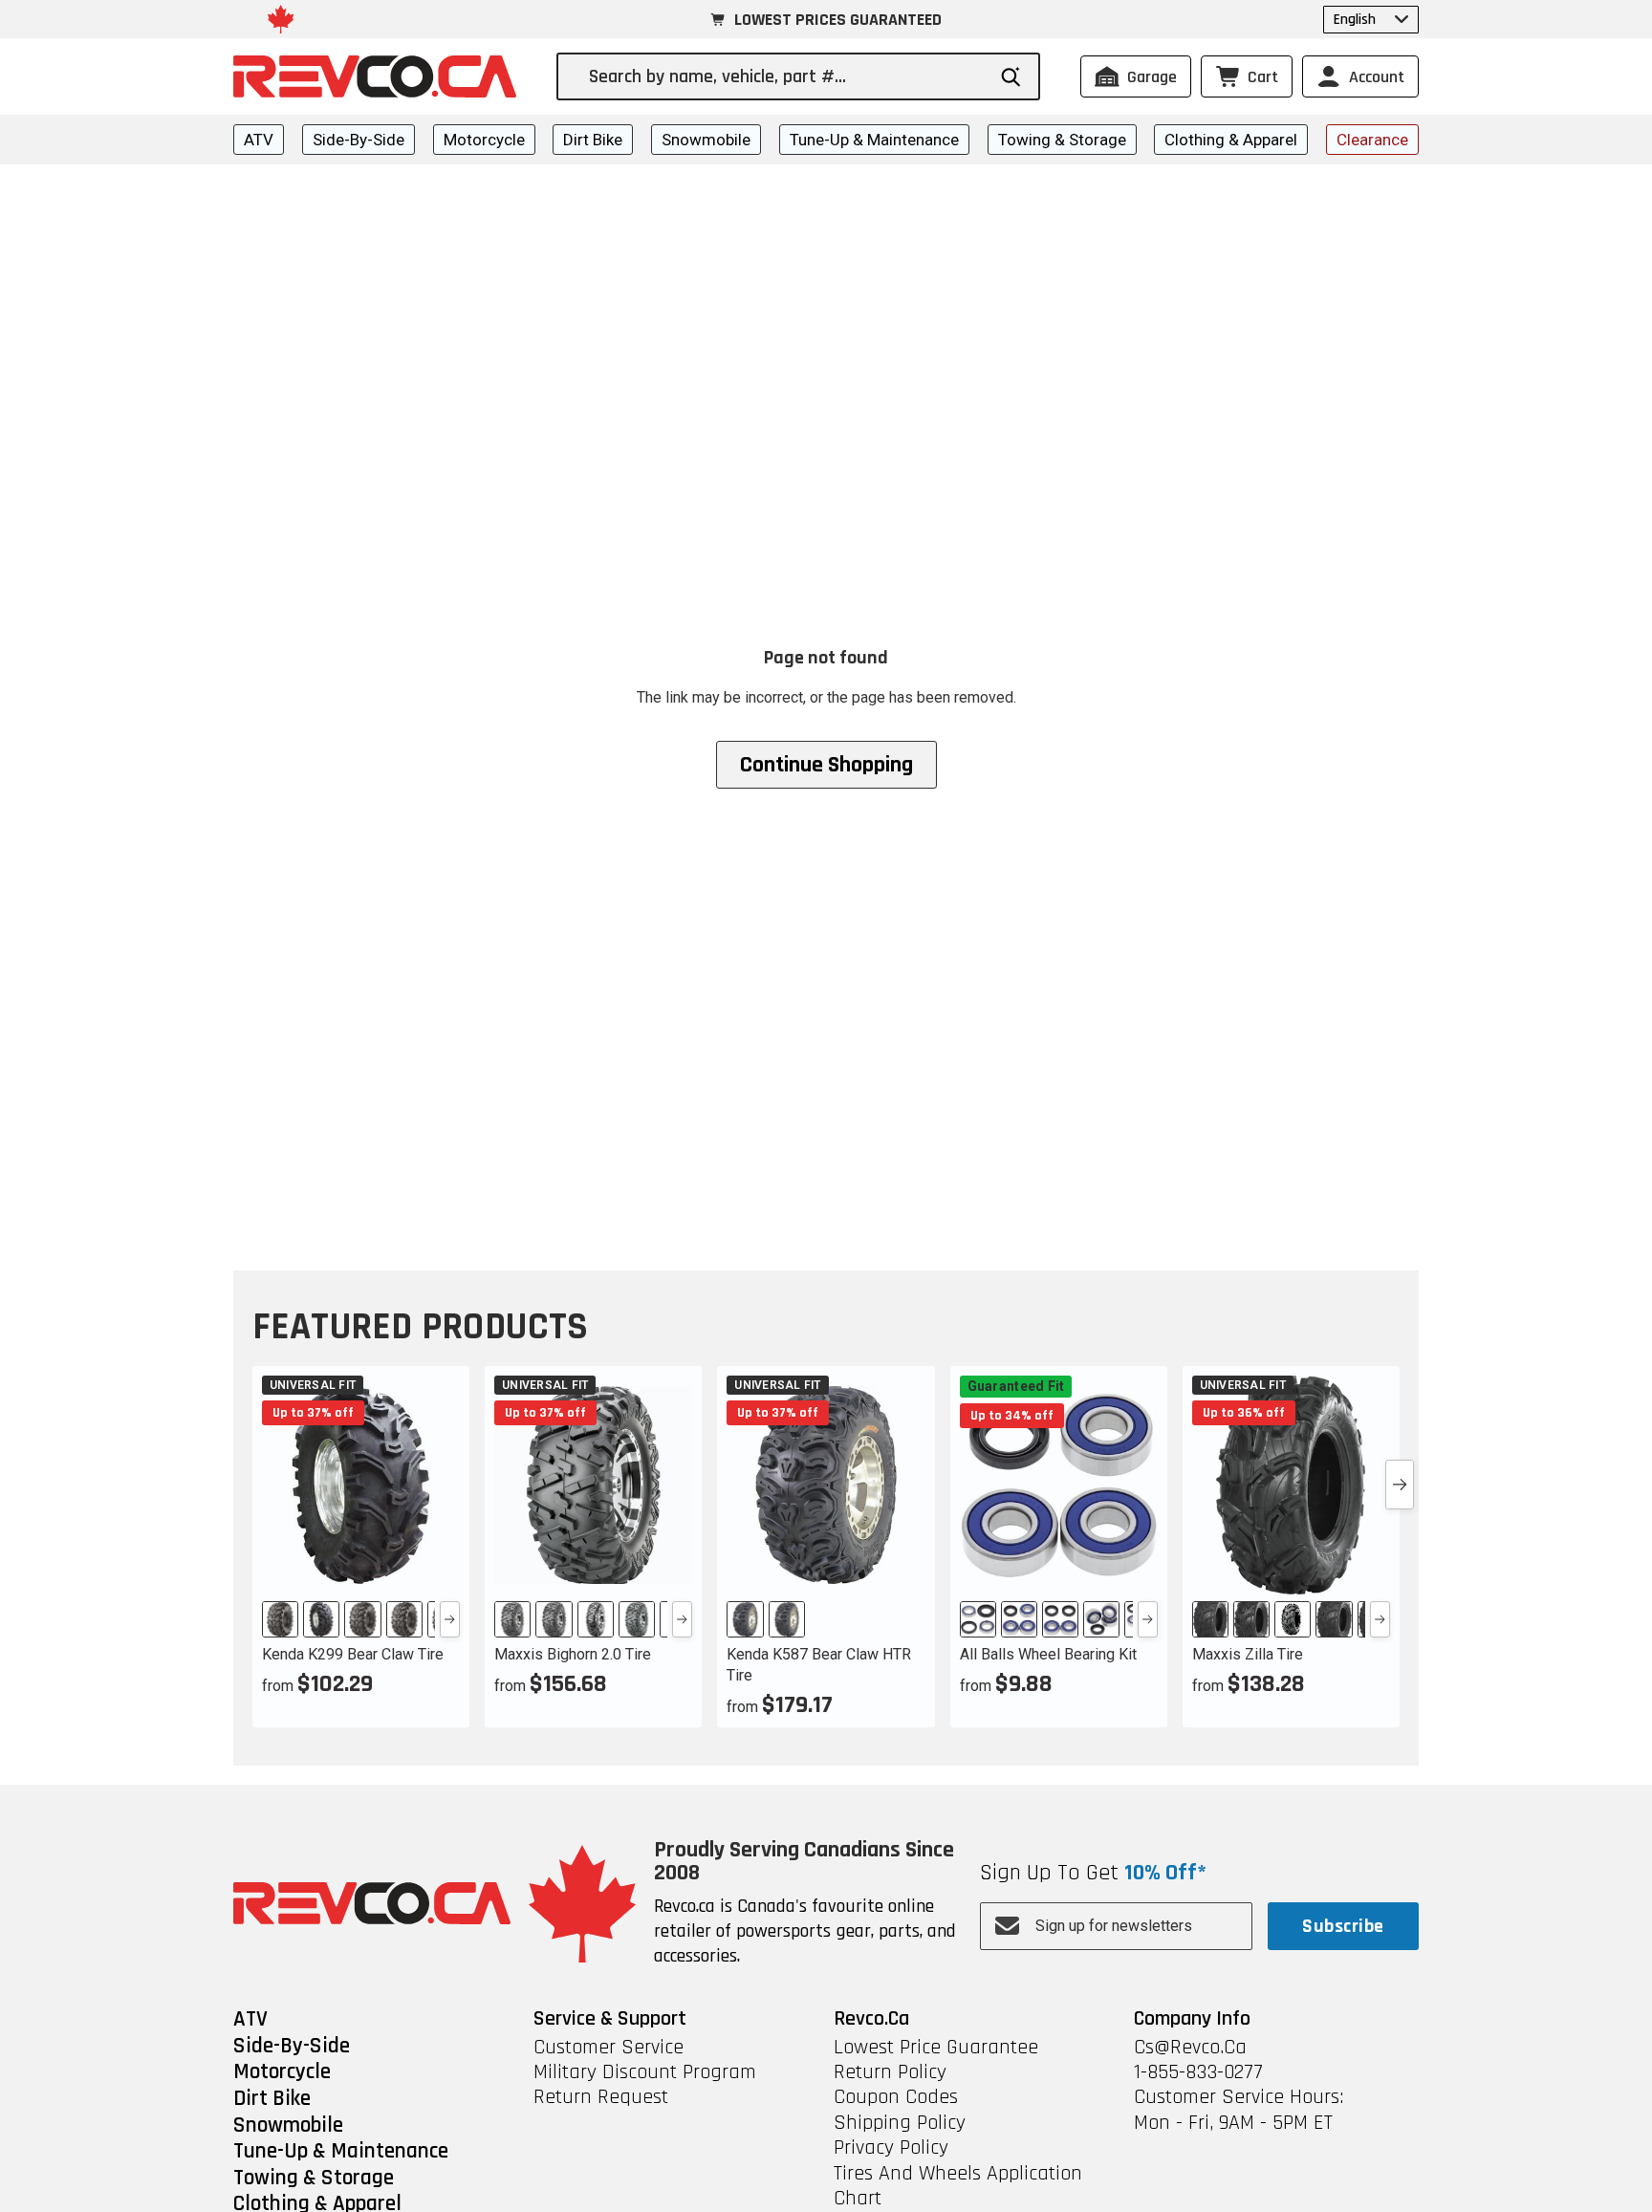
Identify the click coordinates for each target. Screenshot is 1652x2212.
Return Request (601, 2097)
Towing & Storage (1062, 140)
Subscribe (1343, 1926)
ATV (259, 140)
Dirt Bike (593, 140)
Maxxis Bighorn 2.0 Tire (573, 1654)
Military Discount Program (645, 2072)
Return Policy (890, 2072)
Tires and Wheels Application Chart (958, 2187)
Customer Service (609, 2048)
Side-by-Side (359, 140)
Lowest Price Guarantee (936, 2048)
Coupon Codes (896, 2097)
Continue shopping (826, 765)
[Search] (1011, 77)
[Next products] (1400, 1485)
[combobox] (786, 76)
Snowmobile (706, 140)
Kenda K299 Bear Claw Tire (353, 1654)
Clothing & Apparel (1231, 140)
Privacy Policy (891, 2148)
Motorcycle (484, 140)
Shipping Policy (900, 2123)
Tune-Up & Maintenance (874, 140)
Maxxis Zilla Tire (1248, 1654)
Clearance (1372, 140)
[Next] (450, 1619)
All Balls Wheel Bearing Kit (1048, 1654)
